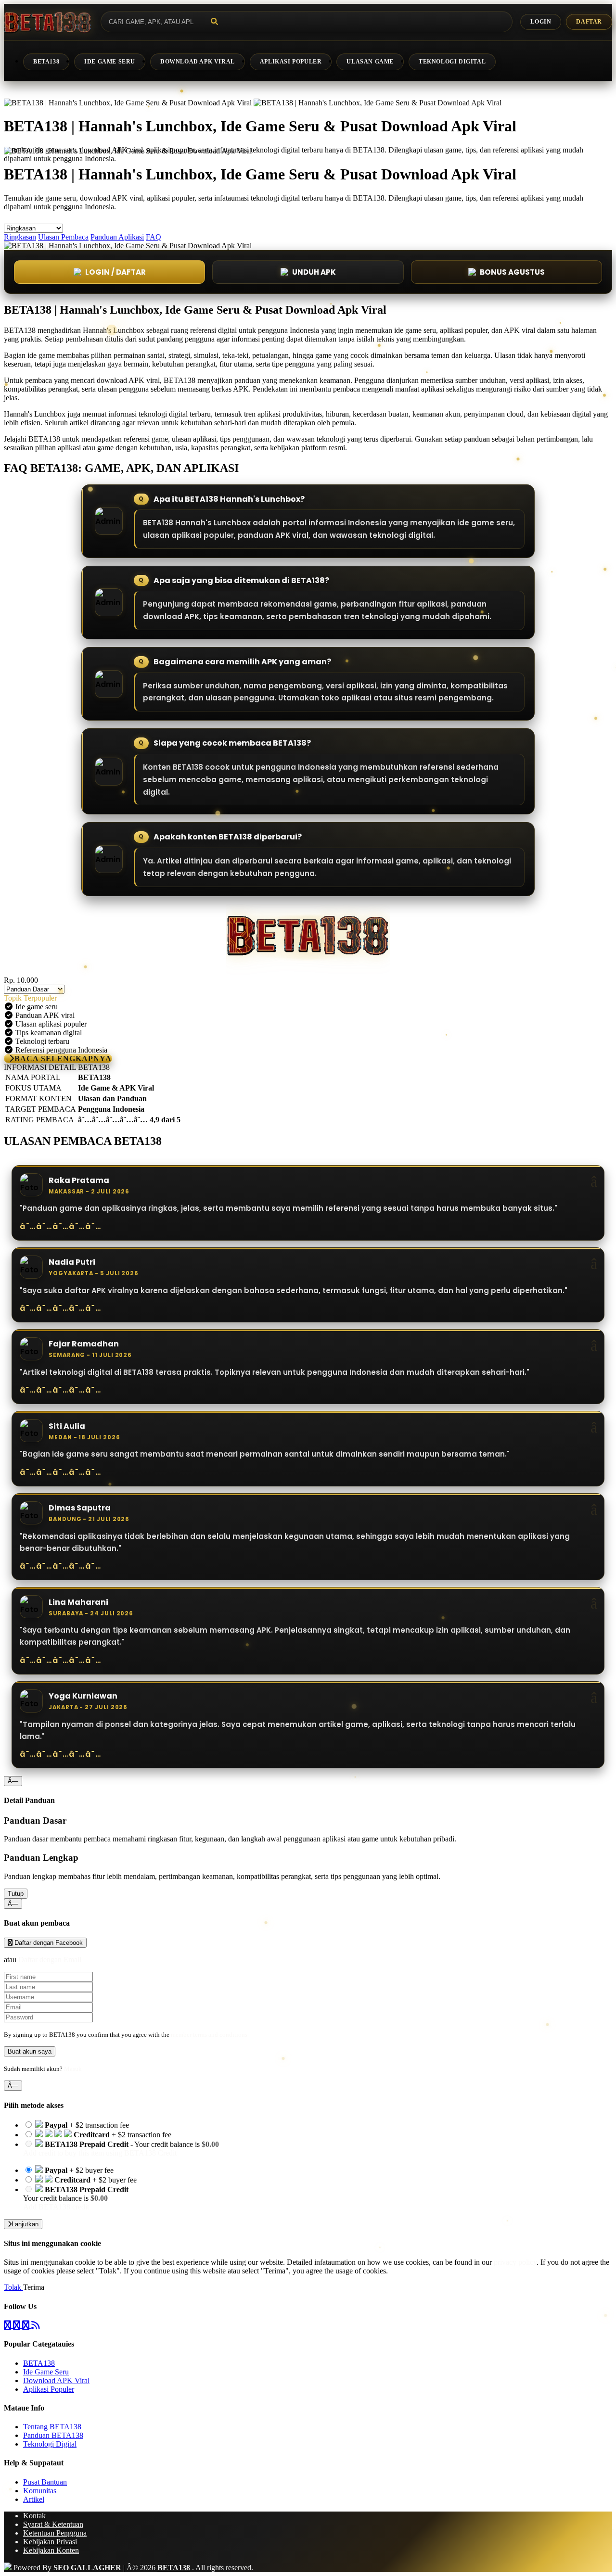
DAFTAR (589, 22)
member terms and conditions (209, 2035)
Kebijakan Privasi (50, 2542)
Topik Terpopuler (30, 998)
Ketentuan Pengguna (55, 2533)
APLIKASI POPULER (291, 62)
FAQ (154, 237)
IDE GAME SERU (110, 62)
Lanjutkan (25, 2224)
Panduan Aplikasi (117, 237)
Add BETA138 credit (56, 2207)
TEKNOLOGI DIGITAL (452, 62)
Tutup (16, 1894)
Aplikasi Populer (49, 2389)
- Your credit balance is (121, 2149)
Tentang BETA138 (52, 2427)
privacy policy (515, 2262)
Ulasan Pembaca (63, 237)
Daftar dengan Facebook (48, 1943)
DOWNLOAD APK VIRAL (198, 62)
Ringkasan (20, 237)
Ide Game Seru (46, 2372)
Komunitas (40, 2491)
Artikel (34, 2499)
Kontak (34, 2516)
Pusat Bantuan (45, 2482)
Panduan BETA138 (53, 2435)
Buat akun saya (30, 2051)
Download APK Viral (56, 2380)
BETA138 (46, 62)
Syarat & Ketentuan (53, 2524)
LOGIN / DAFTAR (115, 272)
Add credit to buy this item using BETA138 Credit (100, 2153)
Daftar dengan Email (50, 1960)
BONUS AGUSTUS (512, 272)
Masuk (73, 2069)
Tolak (13, 2287)
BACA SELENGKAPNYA (63, 1059)
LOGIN (541, 22)
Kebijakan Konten (51, 2550)
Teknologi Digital (50, 2444)
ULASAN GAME (370, 62)
